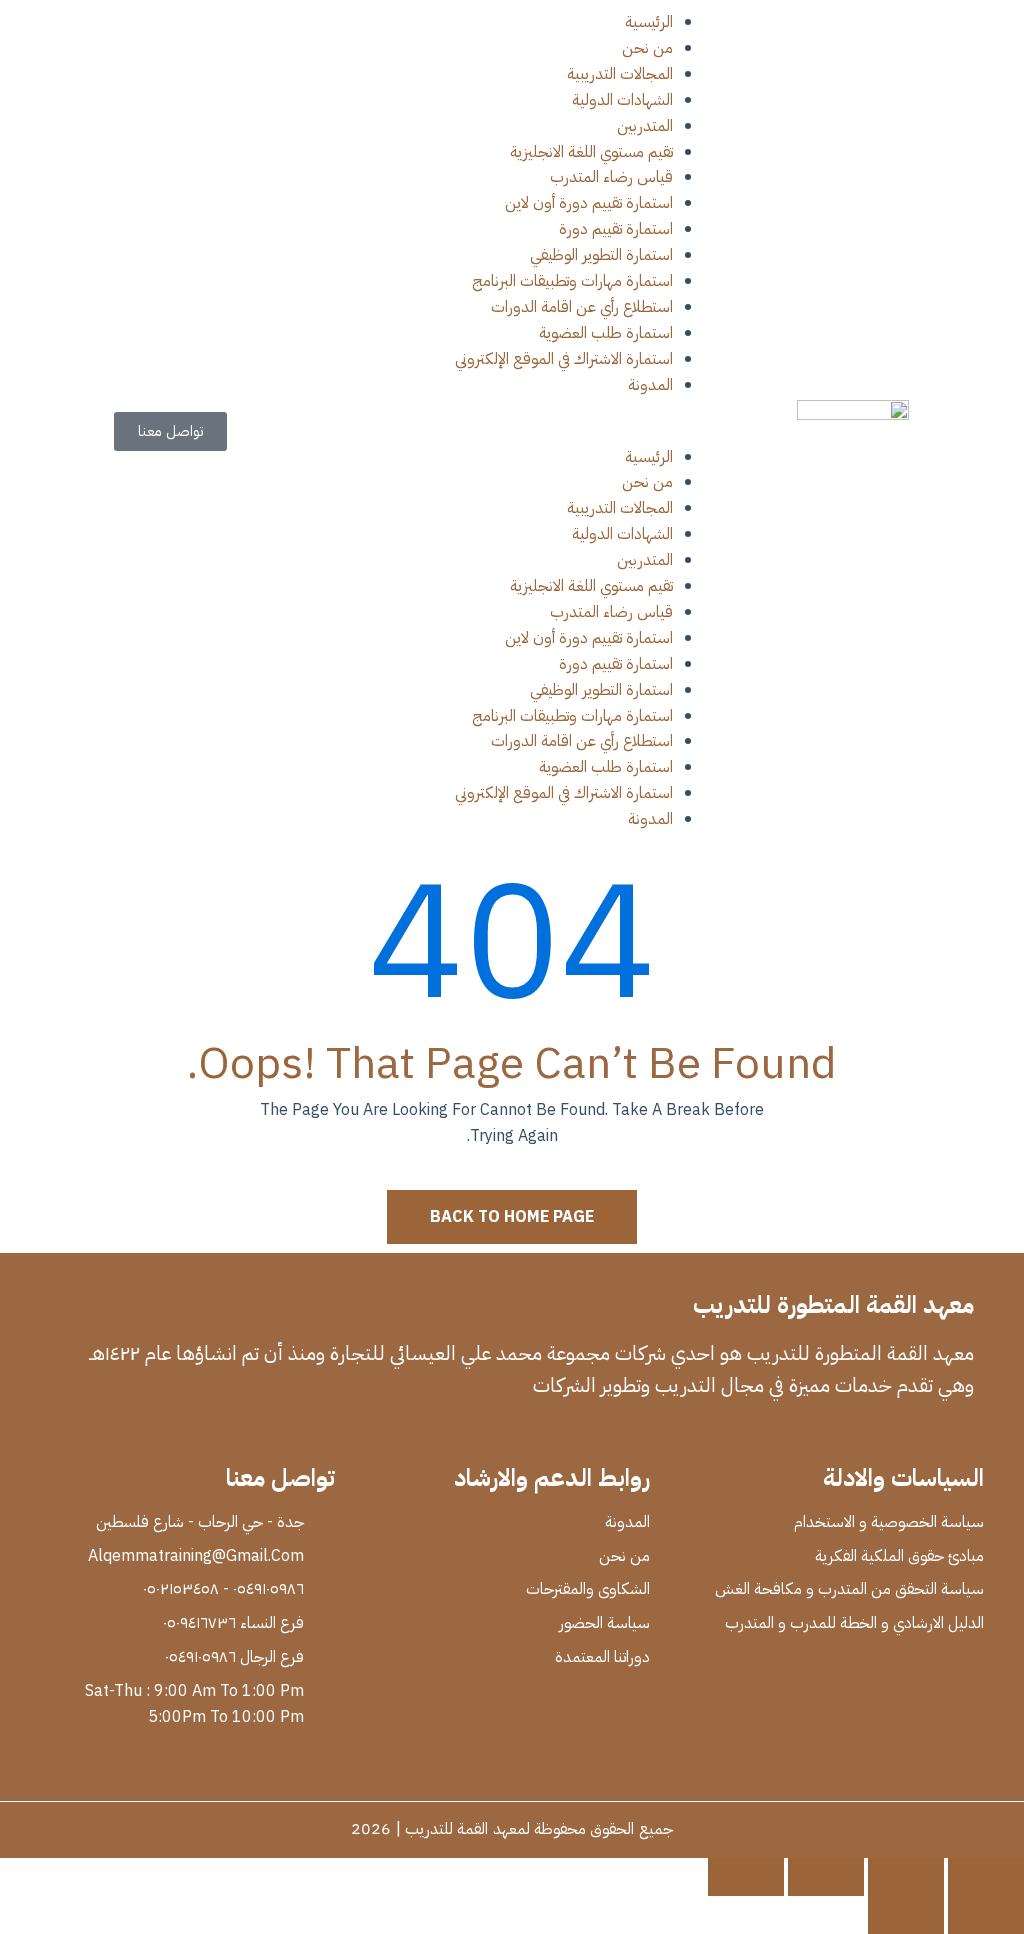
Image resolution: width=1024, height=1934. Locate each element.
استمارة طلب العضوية (606, 333)
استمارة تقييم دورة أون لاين (589, 203)
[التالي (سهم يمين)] (906, 1915)
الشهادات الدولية (622, 100)
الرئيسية (649, 22)
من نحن (647, 48)
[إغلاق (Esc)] (746, 1877)
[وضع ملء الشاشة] (906, 1877)
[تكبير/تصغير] (986, 1877)
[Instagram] (802, 1434)
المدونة (650, 385)
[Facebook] (962, 1434)
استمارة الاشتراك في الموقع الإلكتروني (564, 359)
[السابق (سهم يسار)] (986, 1915)
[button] (511, 432)
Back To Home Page (512, 1217)
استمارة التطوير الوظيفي (601, 255)
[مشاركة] (826, 1877)
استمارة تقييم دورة (616, 229)
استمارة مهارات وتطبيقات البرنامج (572, 281)
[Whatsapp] (882, 1434)
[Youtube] (842, 1434)
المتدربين (645, 126)
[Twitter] (922, 1434)
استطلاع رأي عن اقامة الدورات (582, 307)
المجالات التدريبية (620, 74)
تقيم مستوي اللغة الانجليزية (591, 152)
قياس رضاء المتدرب (611, 177)
